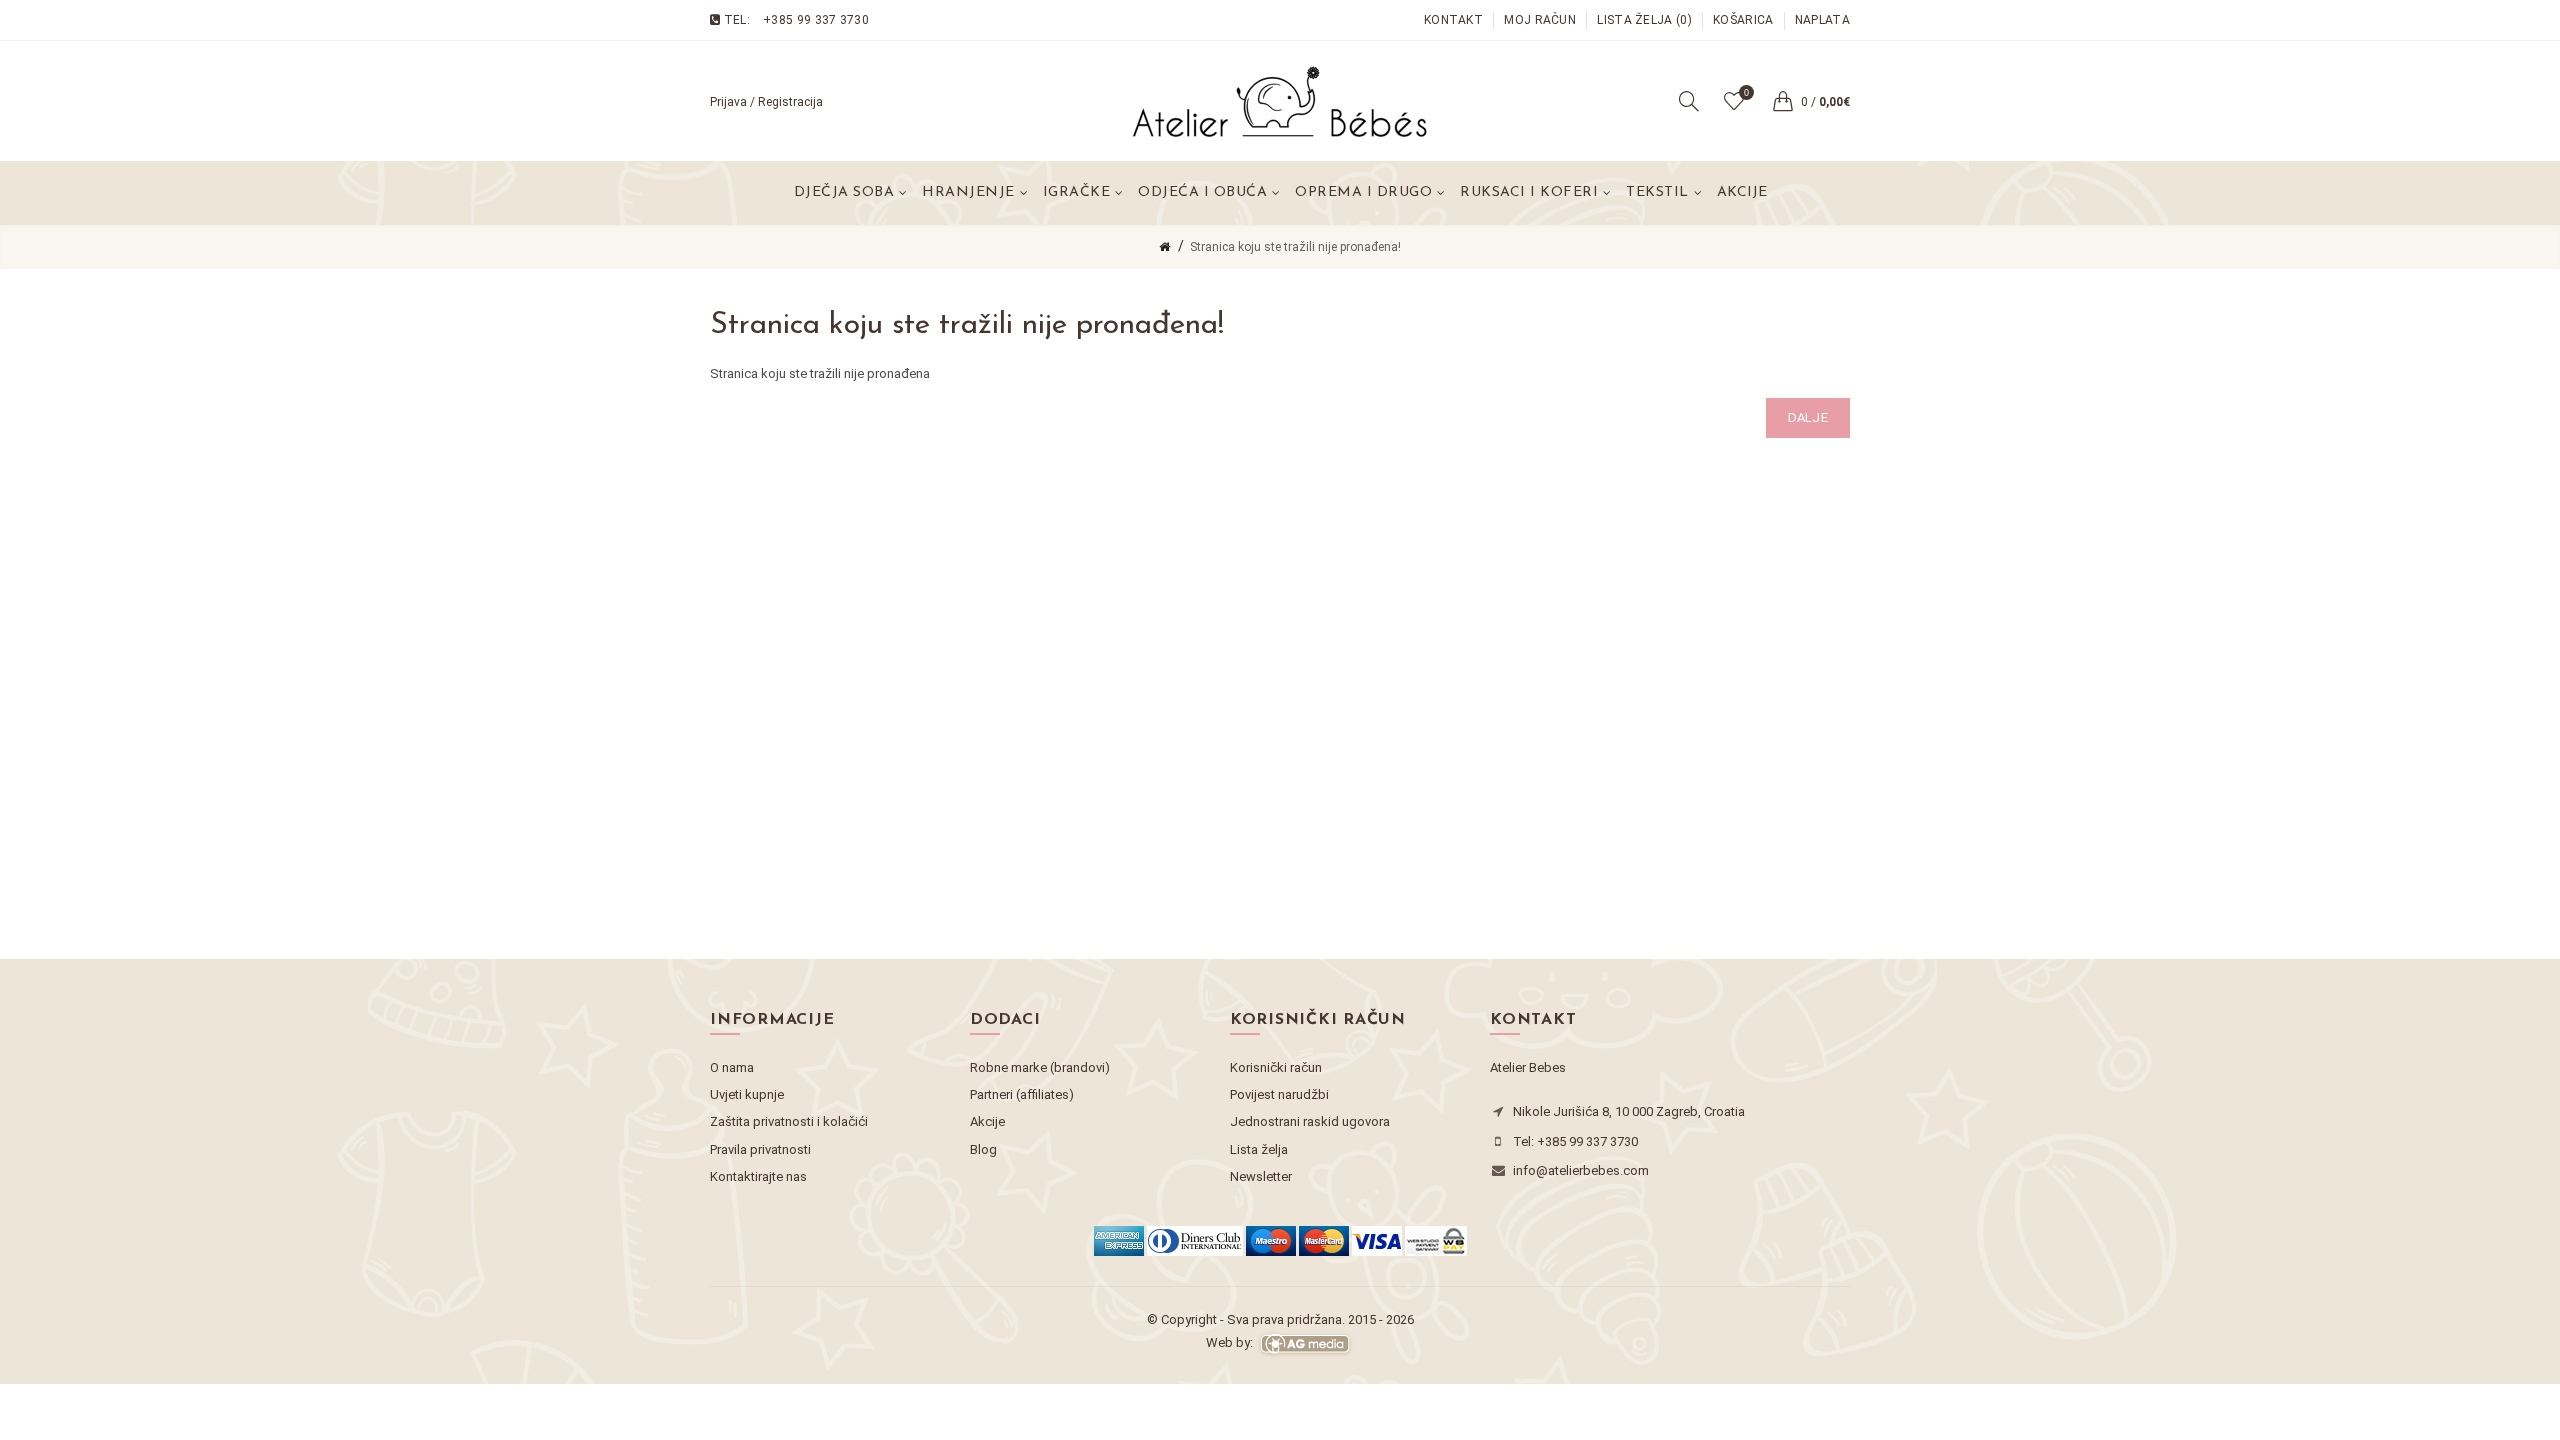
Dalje (1808, 417)
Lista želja (1259, 1149)
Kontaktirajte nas (758, 1176)
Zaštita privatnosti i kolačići (789, 1121)
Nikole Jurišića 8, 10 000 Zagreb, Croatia (1629, 1111)
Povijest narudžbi (1279, 1094)
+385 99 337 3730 (816, 20)
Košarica (1743, 20)
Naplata (1822, 20)
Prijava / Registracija (766, 102)
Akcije (1742, 192)
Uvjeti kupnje (747, 1094)
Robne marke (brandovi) (1040, 1067)
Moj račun (1540, 20)
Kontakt (1453, 20)
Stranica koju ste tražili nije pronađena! (1295, 247)
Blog (983, 1149)
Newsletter (1261, 1176)
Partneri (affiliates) (1022, 1094)
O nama (732, 1067)
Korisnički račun (1276, 1067)
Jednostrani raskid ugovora (1310, 1121)
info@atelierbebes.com (1581, 1170)
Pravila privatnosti (760, 1149)
